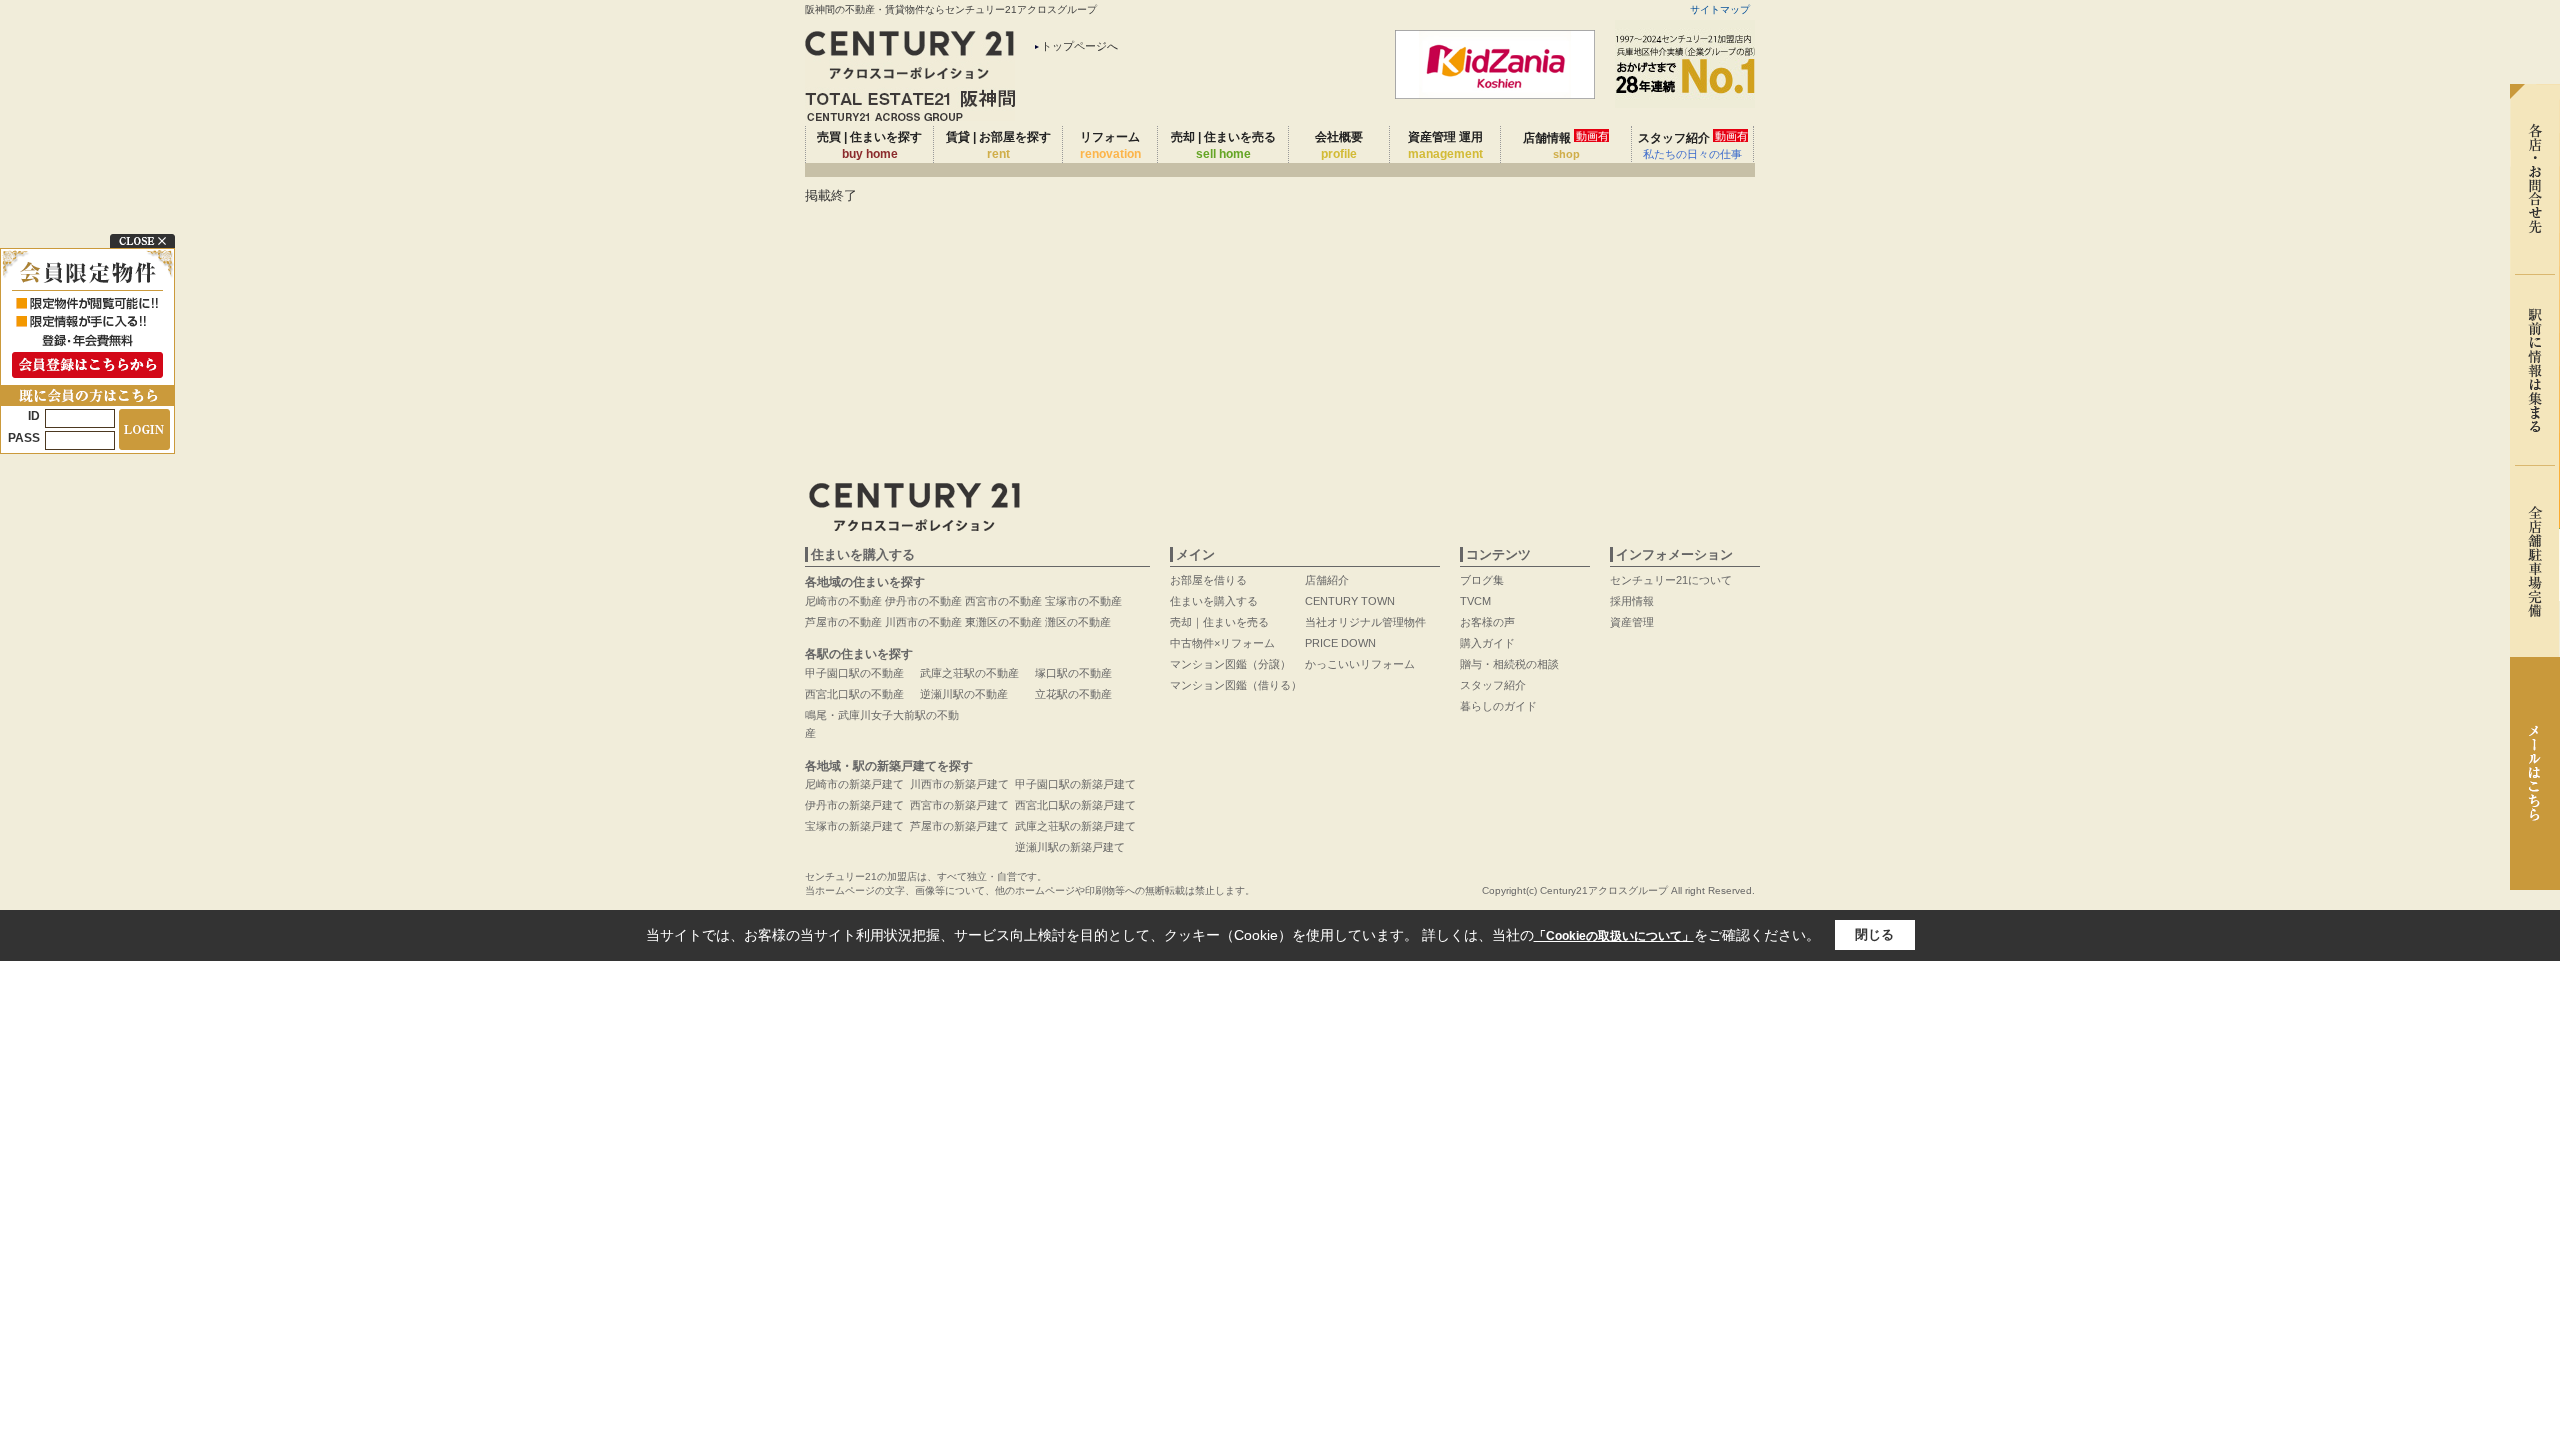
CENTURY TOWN (1350, 601)
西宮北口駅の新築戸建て (1075, 805)
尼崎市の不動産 (843, 601)
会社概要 (1339, 145)
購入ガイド (1487, 643)
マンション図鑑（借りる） (1236, 685)
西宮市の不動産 (1003, 601)
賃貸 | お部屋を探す (998, 145)
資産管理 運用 (1445, 145)
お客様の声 (1487, 622)
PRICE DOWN (1340, 643)
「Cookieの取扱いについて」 (1614, 936)
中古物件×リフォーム (1222, 643)
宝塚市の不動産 (1083, 601)
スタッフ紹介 (1693, 145)
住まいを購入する (1214, 601)
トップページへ (1079, 46)
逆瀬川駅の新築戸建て (1070, 847)
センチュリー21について (1671, 580)
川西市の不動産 (923, 622)
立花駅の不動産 (1073, 694)
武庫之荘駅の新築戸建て (1075, 826)
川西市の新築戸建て (959, 784)
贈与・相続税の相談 (1509, 664)
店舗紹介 (1327, 580)
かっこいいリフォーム (1360, 664)
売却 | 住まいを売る (1223, 145)
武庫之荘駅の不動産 (969, 673)
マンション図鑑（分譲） (1230, 664)
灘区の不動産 (1078, 622)
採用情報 (1632, 601)
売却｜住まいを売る (1219, 622)
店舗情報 (1566, 145)
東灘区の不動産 (1003, 622)
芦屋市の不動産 (843, 622)
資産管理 (1632, 622)
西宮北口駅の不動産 (854, 694)
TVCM (1475, 601)
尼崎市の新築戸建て (854, 784)
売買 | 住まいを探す (869, 145)
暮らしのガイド (1498, 706)
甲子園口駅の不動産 (854, 673)
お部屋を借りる (1208, 580)
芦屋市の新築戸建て (959, 826)
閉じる (1874, 934)
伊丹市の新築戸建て (854, 805)
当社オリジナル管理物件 (1365, 622)
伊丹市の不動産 (923, 601)
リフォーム (1110, 145)
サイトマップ (1720, 9)
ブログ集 (1482, 580)
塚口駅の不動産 (1073, 673)
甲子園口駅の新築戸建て (1075, 784)
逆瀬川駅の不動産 (964, 694)
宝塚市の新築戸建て (854, 826)
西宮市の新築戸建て (959, 805)
